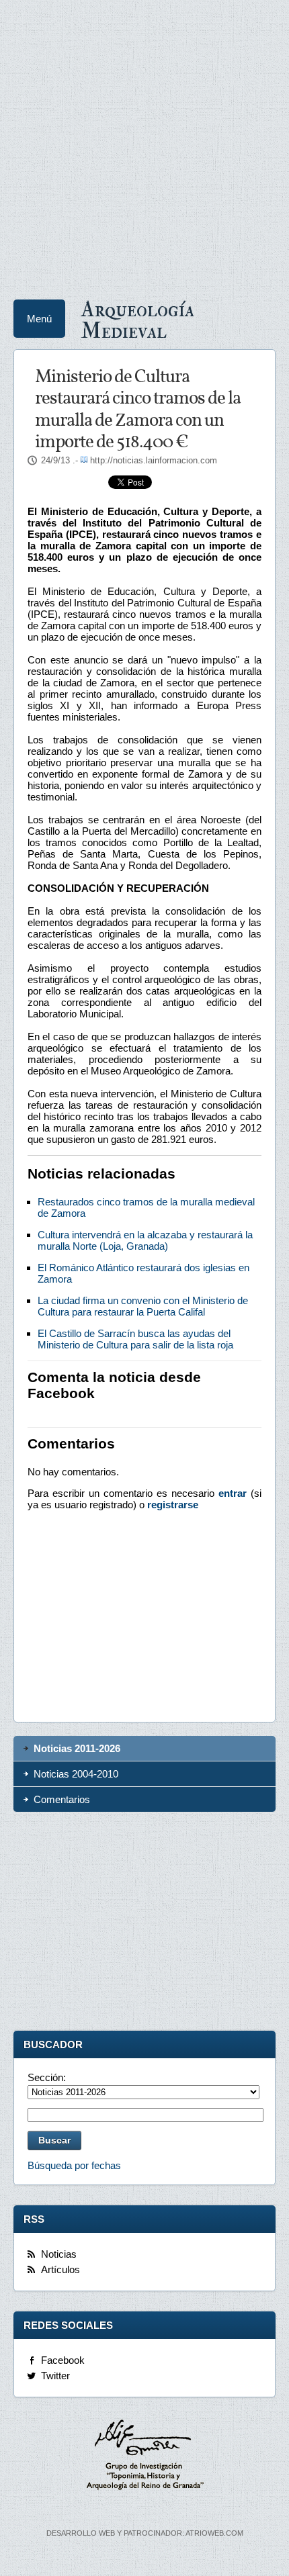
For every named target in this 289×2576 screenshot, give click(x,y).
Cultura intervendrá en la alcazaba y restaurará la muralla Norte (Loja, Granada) (145, 1240)
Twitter (55, 2376)
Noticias (59, 2254)
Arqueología (137, 319)
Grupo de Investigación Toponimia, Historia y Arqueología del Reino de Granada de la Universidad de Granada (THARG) (144, 2456)
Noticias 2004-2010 (76, 1774)
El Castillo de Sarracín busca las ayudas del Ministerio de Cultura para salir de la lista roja (135, 1339)
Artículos (60, 2269)
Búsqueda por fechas (74, 2165)
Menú (39, 319)
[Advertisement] (144, 144)
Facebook (63, 2360)
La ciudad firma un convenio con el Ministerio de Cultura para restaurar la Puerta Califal (143, 1306)
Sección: (47, 2077)
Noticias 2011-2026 (77, 1748)
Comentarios (62, 1799)
